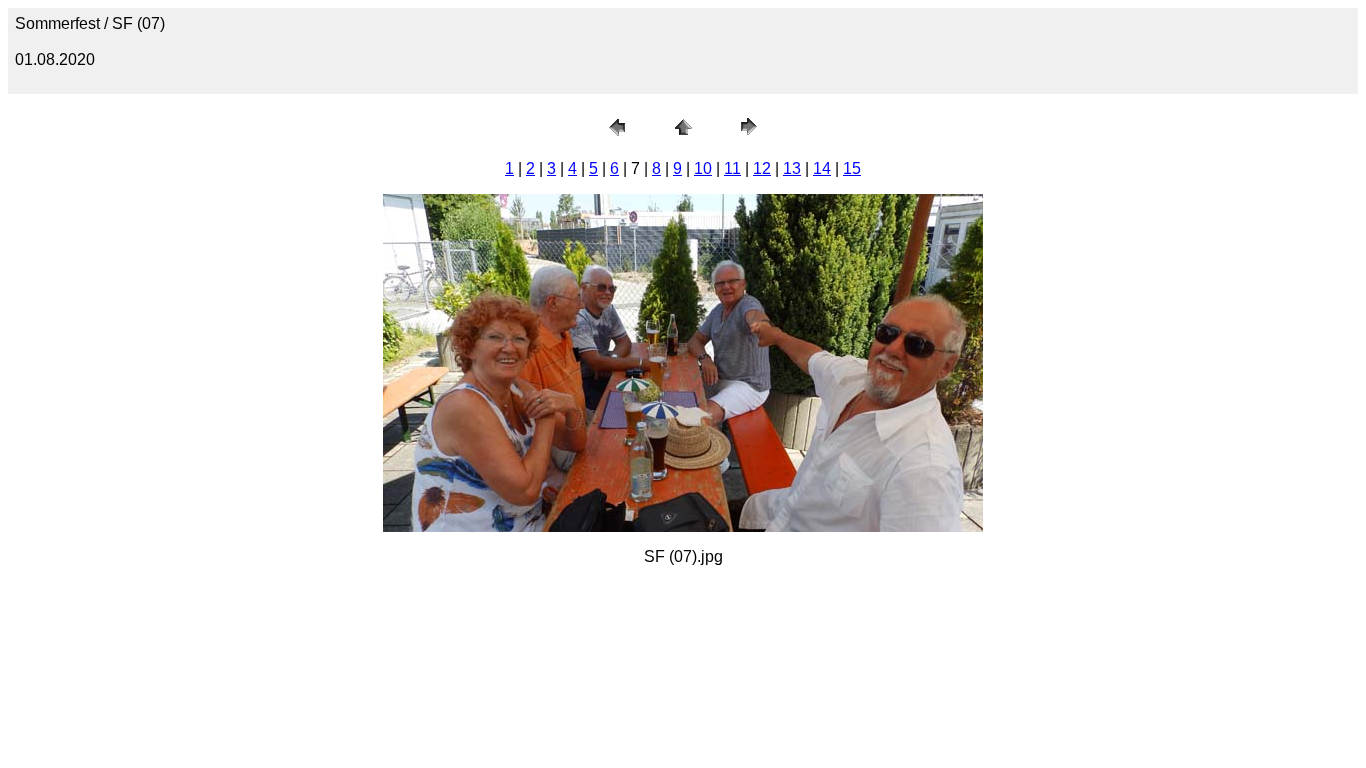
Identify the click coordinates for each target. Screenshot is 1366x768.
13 (792, 168)
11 (732, 168)
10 (703, 168)
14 (822, 168)
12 (762, 168)
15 (852, 168)
